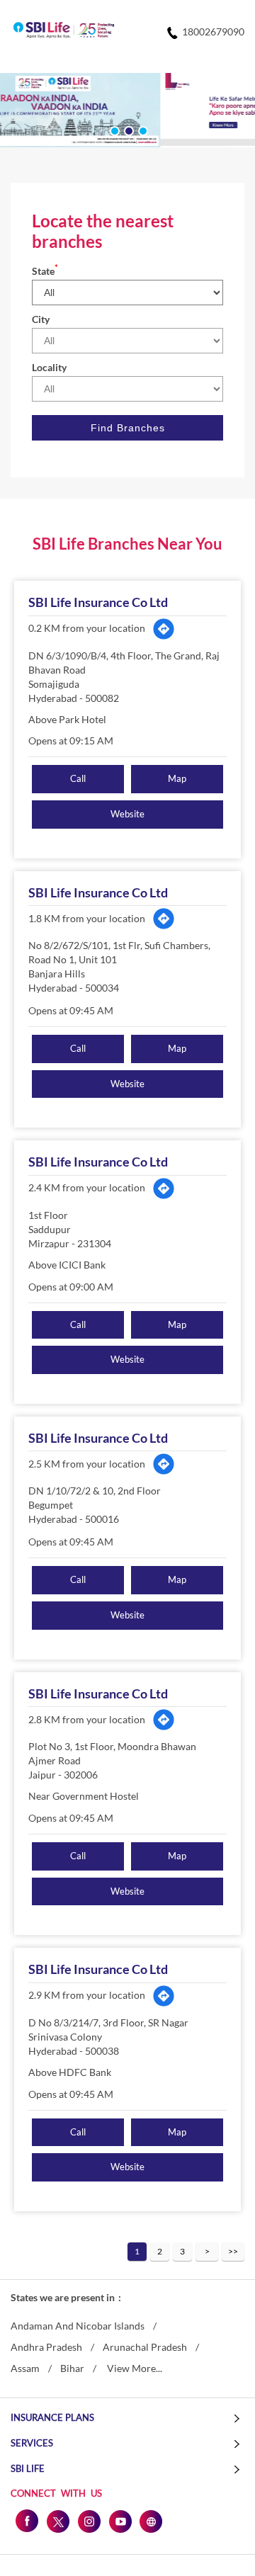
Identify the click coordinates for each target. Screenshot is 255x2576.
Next (207, 2252)
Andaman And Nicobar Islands (78, 2326)
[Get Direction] (164, 629)
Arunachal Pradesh (145, 2347)
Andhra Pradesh (46, 2347)
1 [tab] (113, 130)
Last (233, 2252)
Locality (49, 367)
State (45, 271)
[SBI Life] (64, 31)
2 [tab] (127, 130)
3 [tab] (142, 130)
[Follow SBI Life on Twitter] (57, 2521)
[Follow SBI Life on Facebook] (26, 2521)
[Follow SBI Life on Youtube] (120, 2521)
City (41, 319)
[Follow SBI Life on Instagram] (89, 2521)
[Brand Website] (151, 2521)
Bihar (72, 2368)
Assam (25, 2368)
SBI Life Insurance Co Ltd (98, 602)
